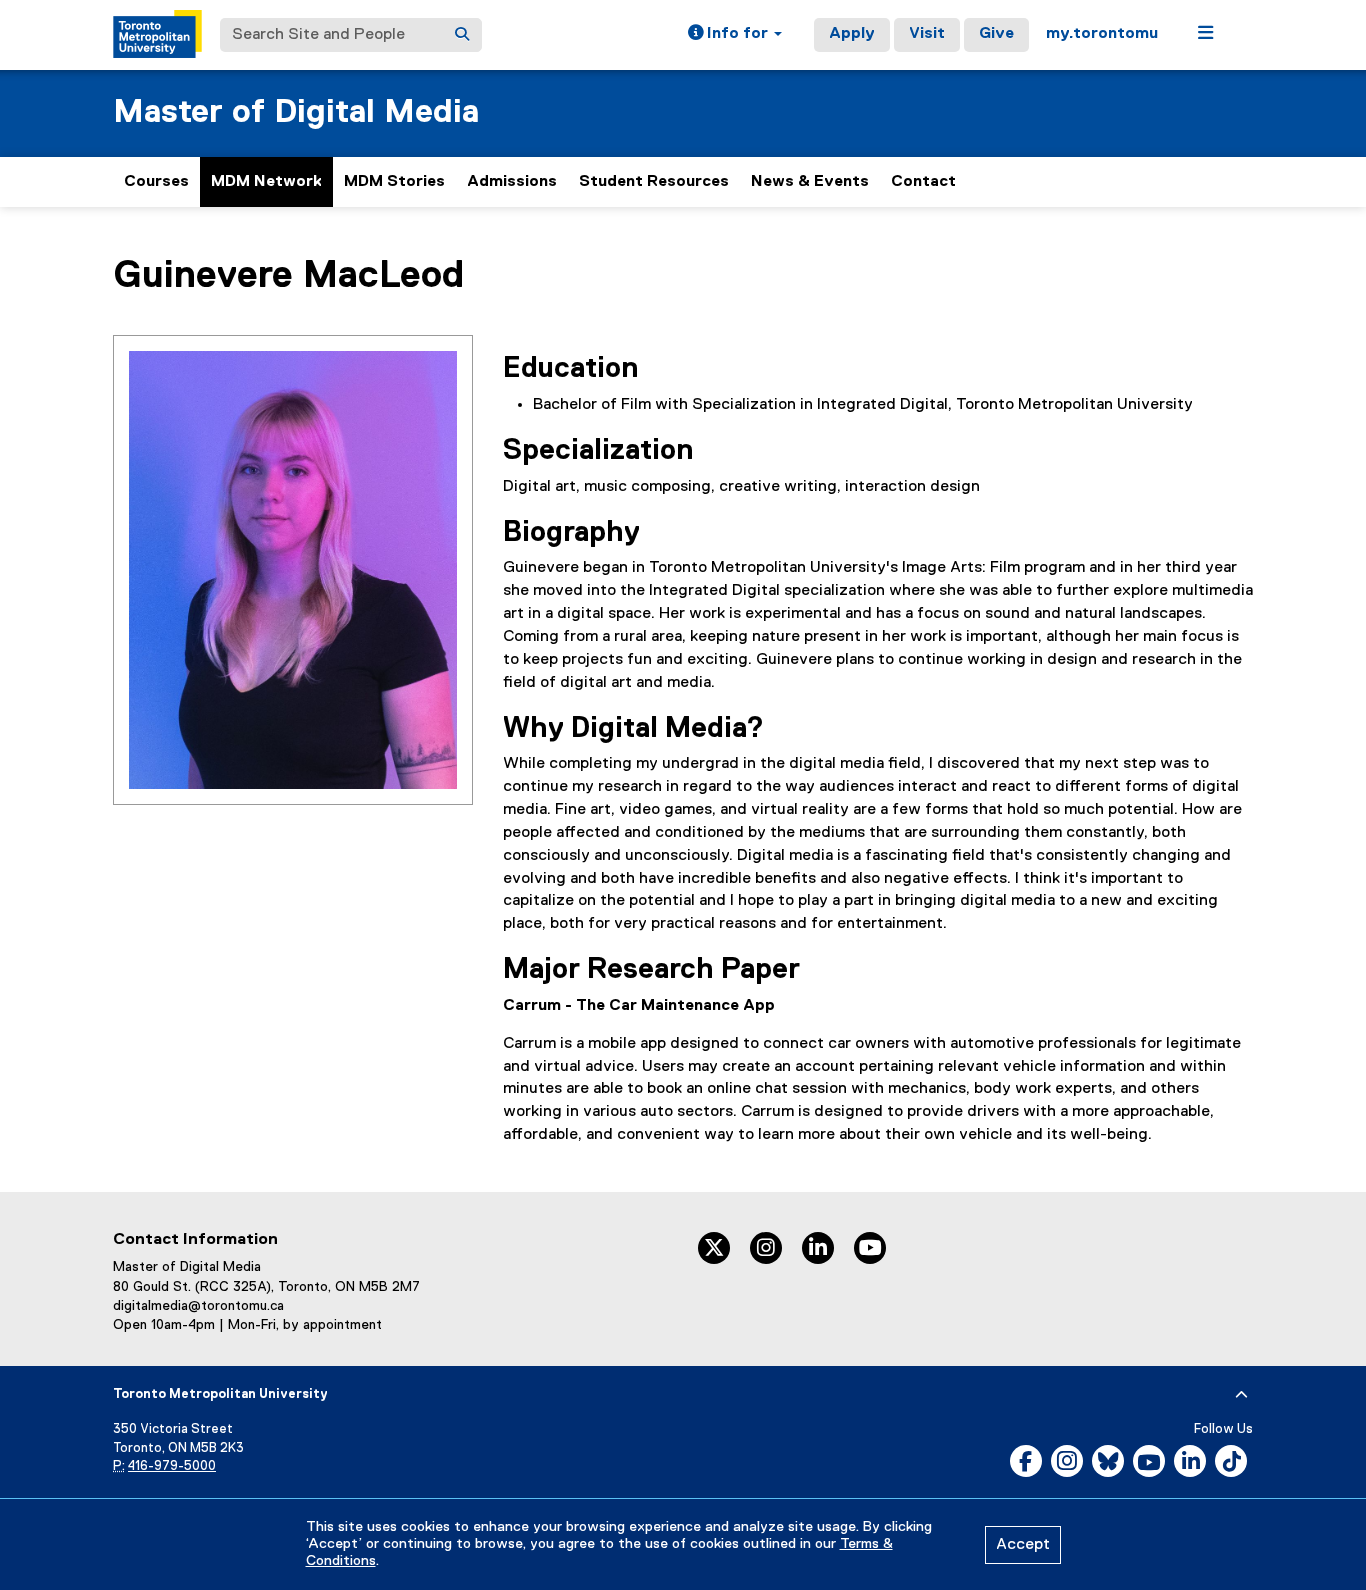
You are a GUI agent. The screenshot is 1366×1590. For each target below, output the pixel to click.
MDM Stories (394, 182)
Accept (1023, 1545)
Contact (923, 182)
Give (996, 34)
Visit (927, 34)
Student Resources (654, 182)
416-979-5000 (172, 1466)
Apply (852, 34)
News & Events (810, 182)
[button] (735, 35)
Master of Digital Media (296, 112)
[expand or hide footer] (1241, 1395)
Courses (156, 182)
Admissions (512, 182)
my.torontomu (1102, 34)
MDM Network (266, 182)
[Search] (462, 35)
